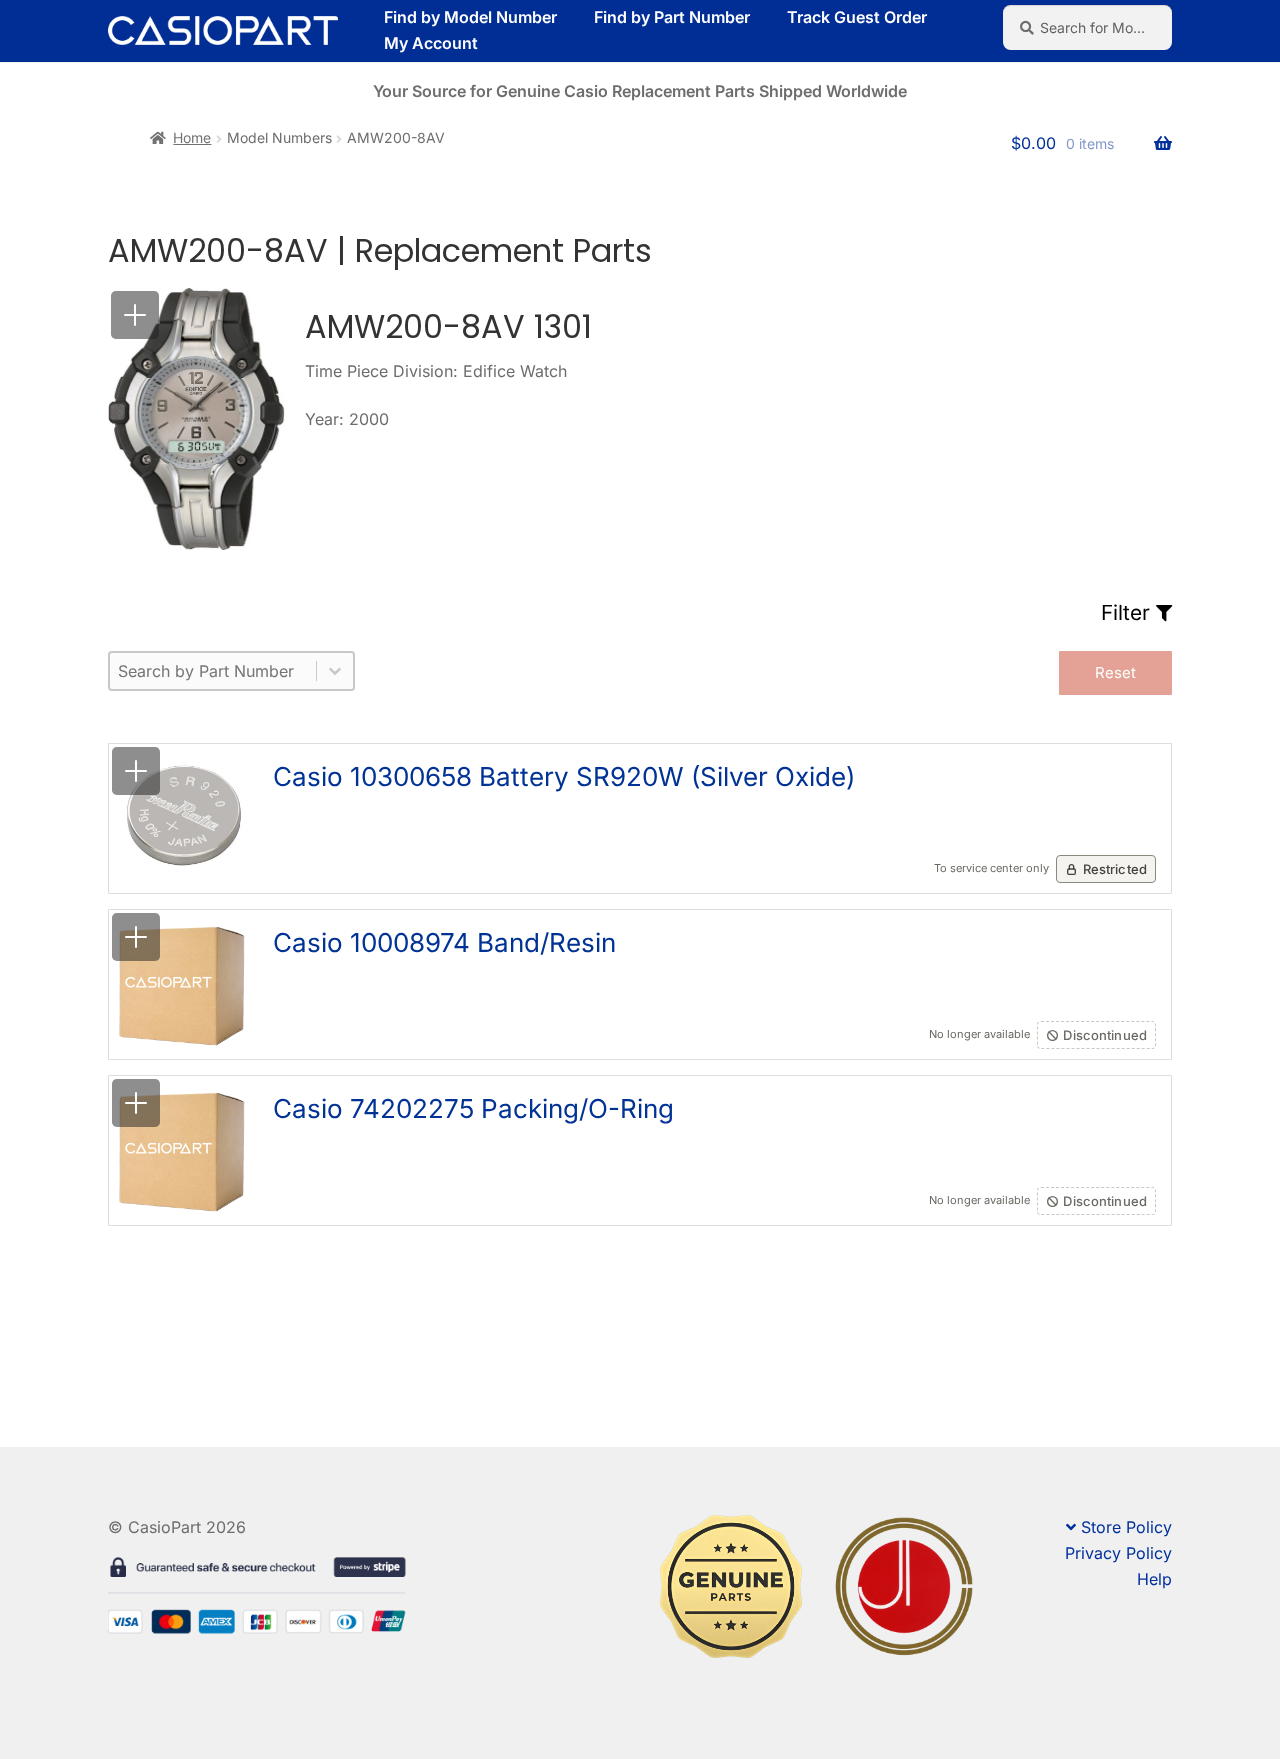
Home (192, 137)
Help (1154, 1579)
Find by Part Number (672, 17)
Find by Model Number (470, 17)
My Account (431, 43)
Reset (1115, 672)
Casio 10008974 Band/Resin (444, 942)
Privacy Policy (1118, 1553)
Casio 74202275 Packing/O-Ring (473, 1108)
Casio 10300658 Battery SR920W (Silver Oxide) (564, 776)
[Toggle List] (335, 671)
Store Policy (1126, 1527)
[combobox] (213, 671)
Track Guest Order (857, 17)
